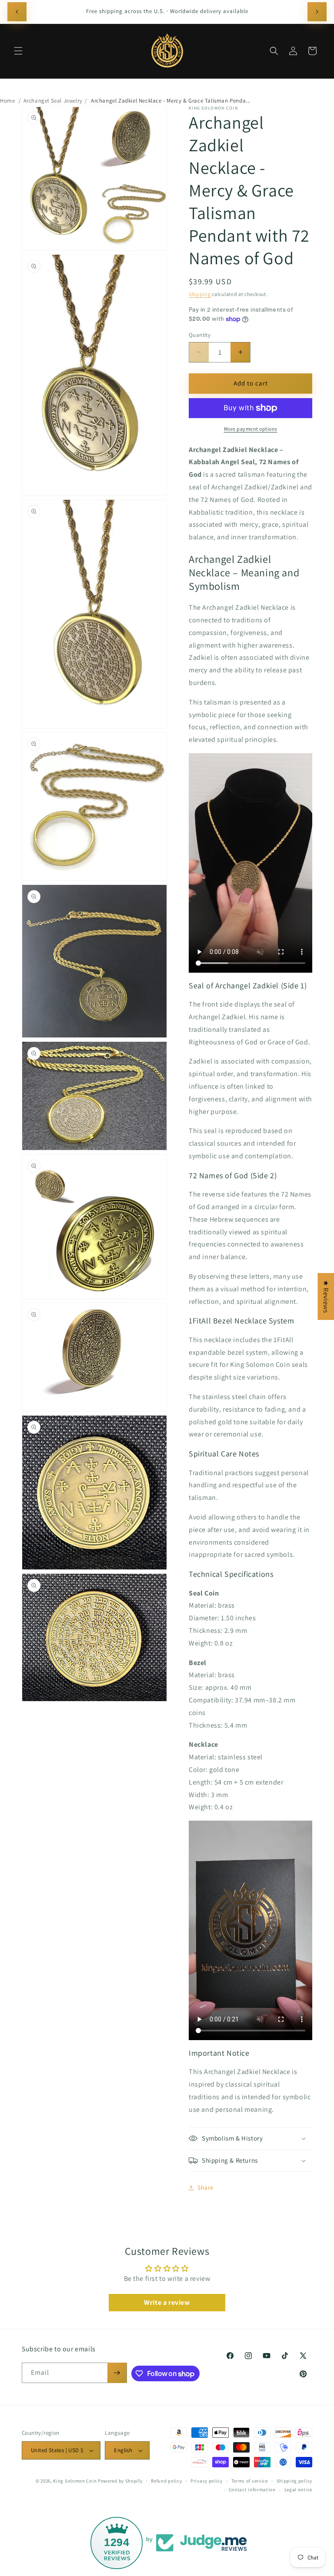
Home (7, 101)
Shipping (200, 294)
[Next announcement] (317, 12)
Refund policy (166, 2481)
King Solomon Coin (75, 2481)
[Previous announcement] (17, 12)
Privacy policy (207, 2481)
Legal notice (298, 2490)
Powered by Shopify (120, 2481)
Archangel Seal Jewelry (53, 101)
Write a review (167, 2302)
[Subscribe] (117, 2373)
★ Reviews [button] (326, 1296)
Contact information (252, 2490)
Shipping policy (295, 2481)
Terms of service (250, 2481)
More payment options (251, 429)
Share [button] (205, 2187)
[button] (18, 51)
